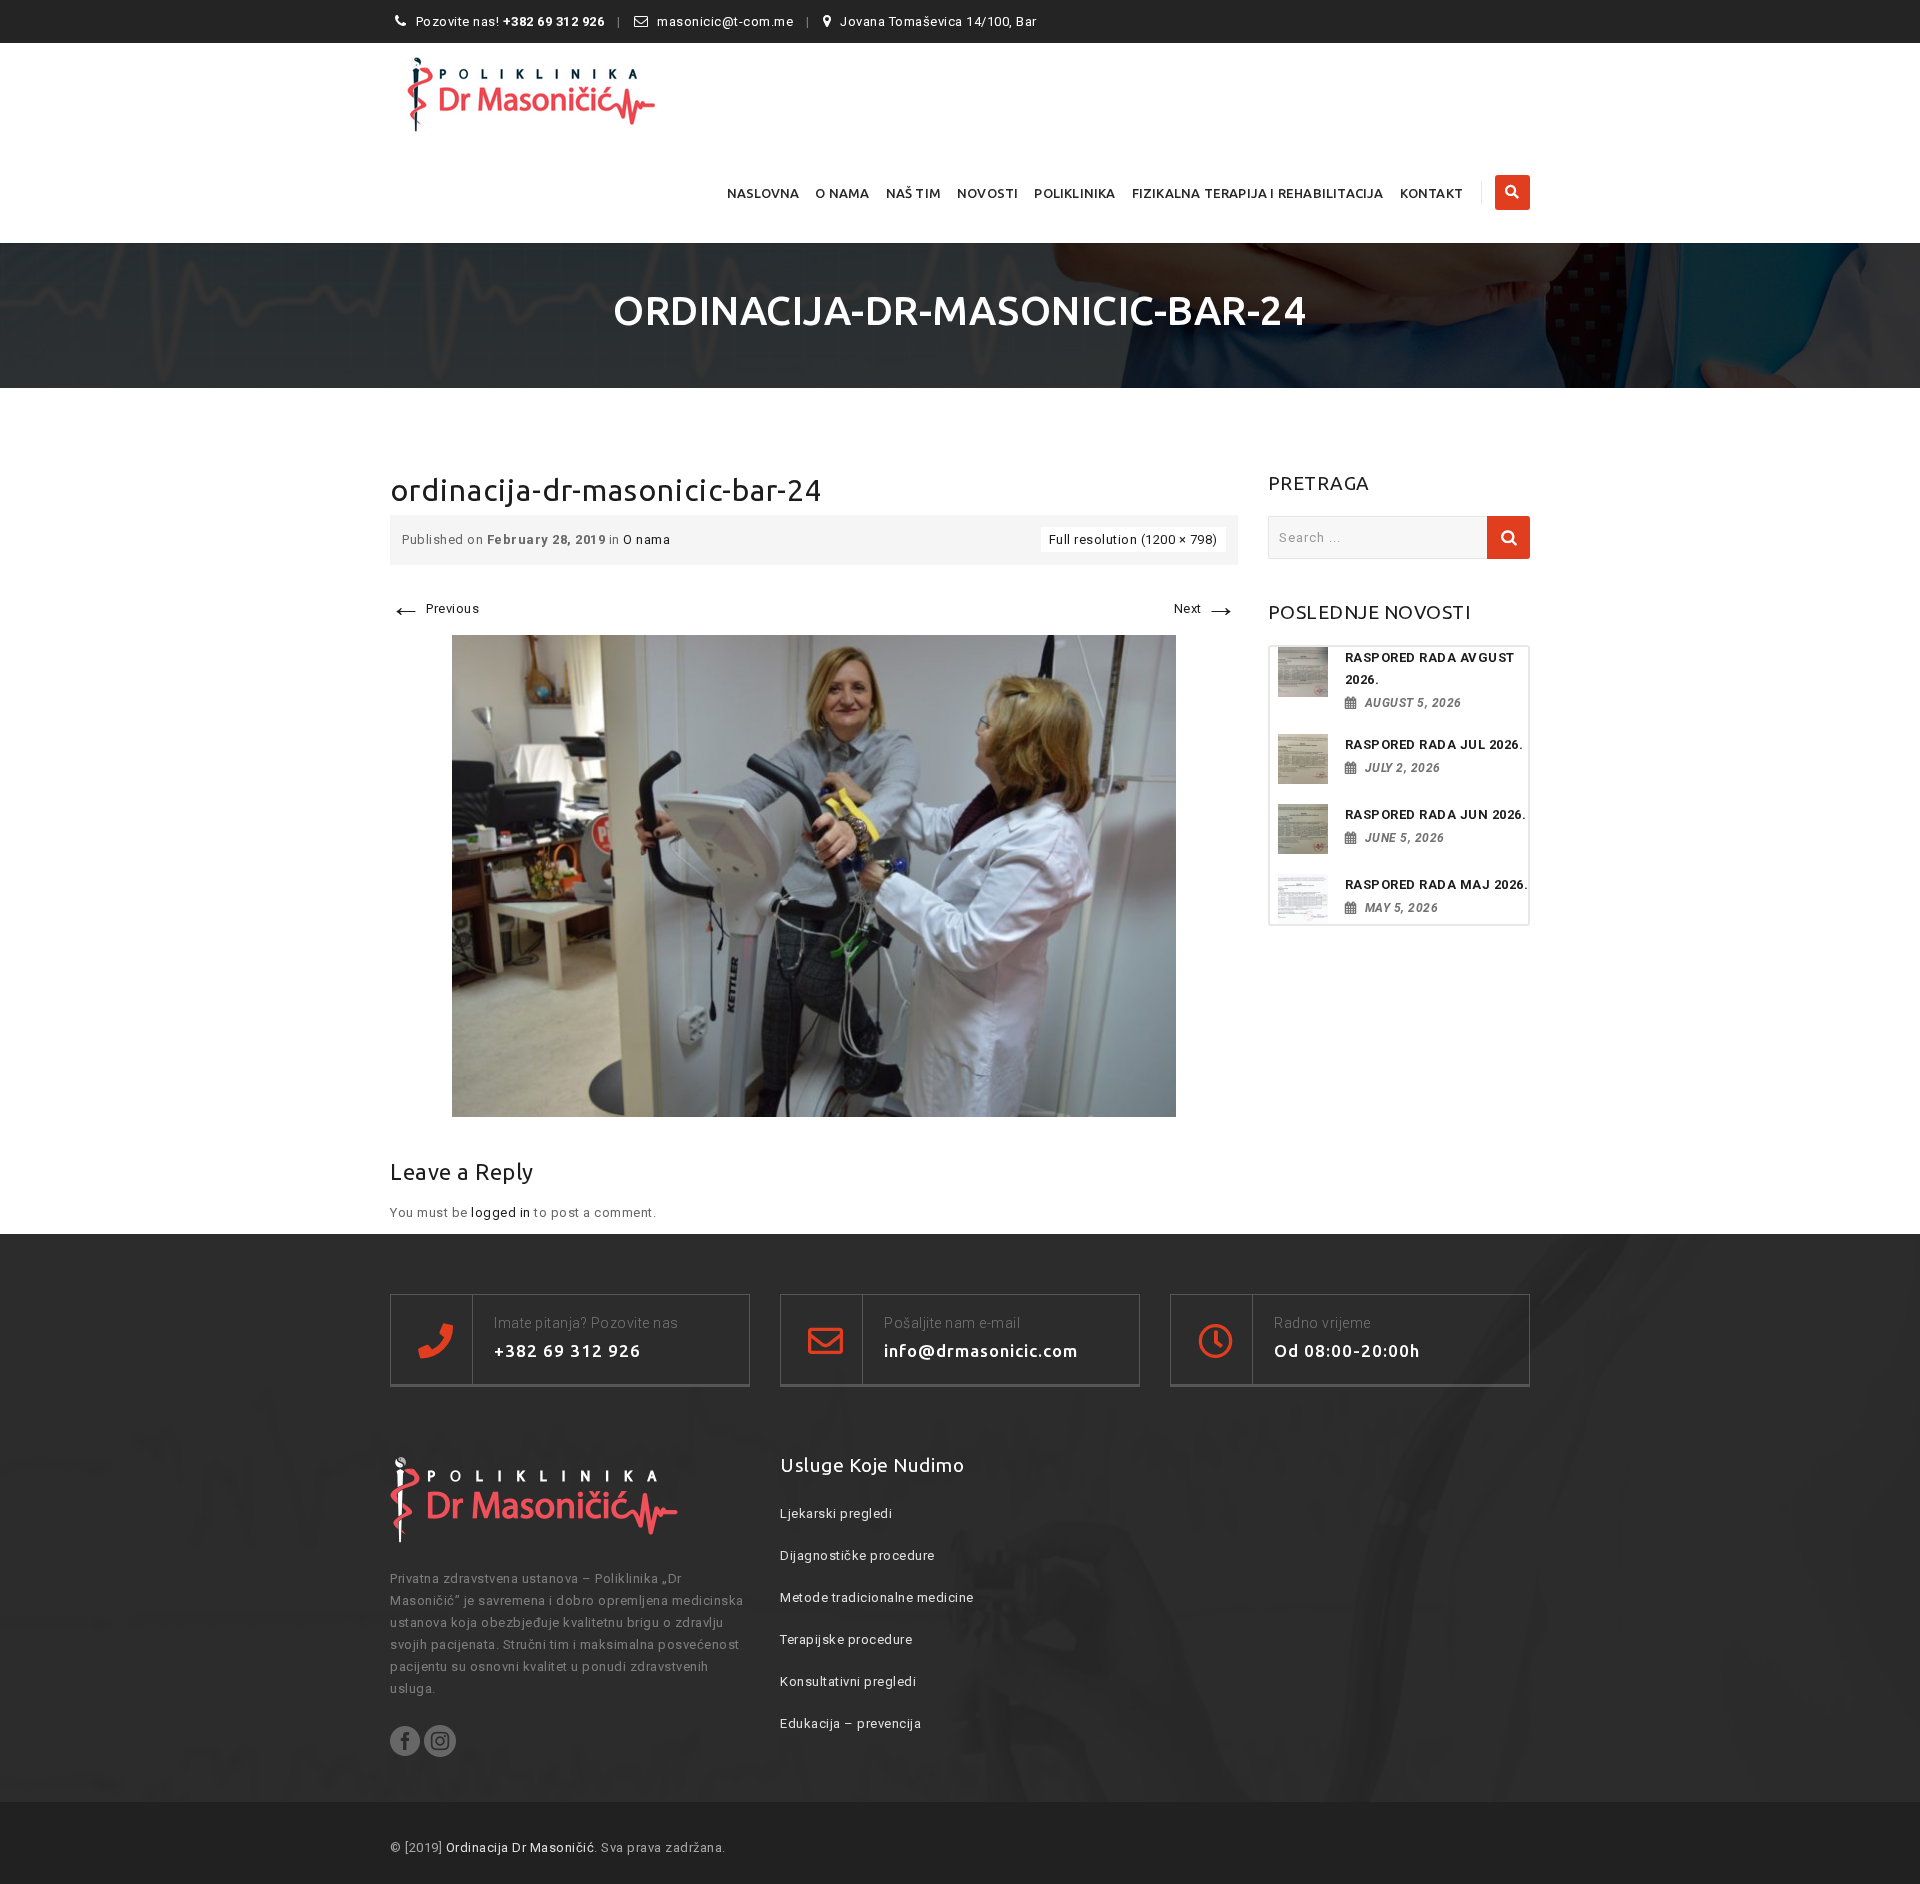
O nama (842, 193)
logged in (501, 1212)
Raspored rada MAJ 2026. (1437, 884)
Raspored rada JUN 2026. (1436, 814)
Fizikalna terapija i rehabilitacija (1258, 193)
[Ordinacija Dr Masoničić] (565, 93)
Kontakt (1431, 193)
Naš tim (913, 193)
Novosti (987, 193)
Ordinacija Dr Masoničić (520, 1847)
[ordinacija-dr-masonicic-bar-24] (814, 875)
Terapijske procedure (846, 1639)
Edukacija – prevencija (850, 1723)
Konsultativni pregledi (848, 1681)
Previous (434, 608)
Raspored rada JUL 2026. (1434, 744)
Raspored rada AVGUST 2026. (1430, 668)
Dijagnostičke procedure (857, 1555)
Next (1206, 608)
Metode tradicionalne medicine (877, 1597)
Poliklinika (1074, 193)
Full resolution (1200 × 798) (1133, 539)
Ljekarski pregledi (836, 1513)
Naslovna (763, 193)
